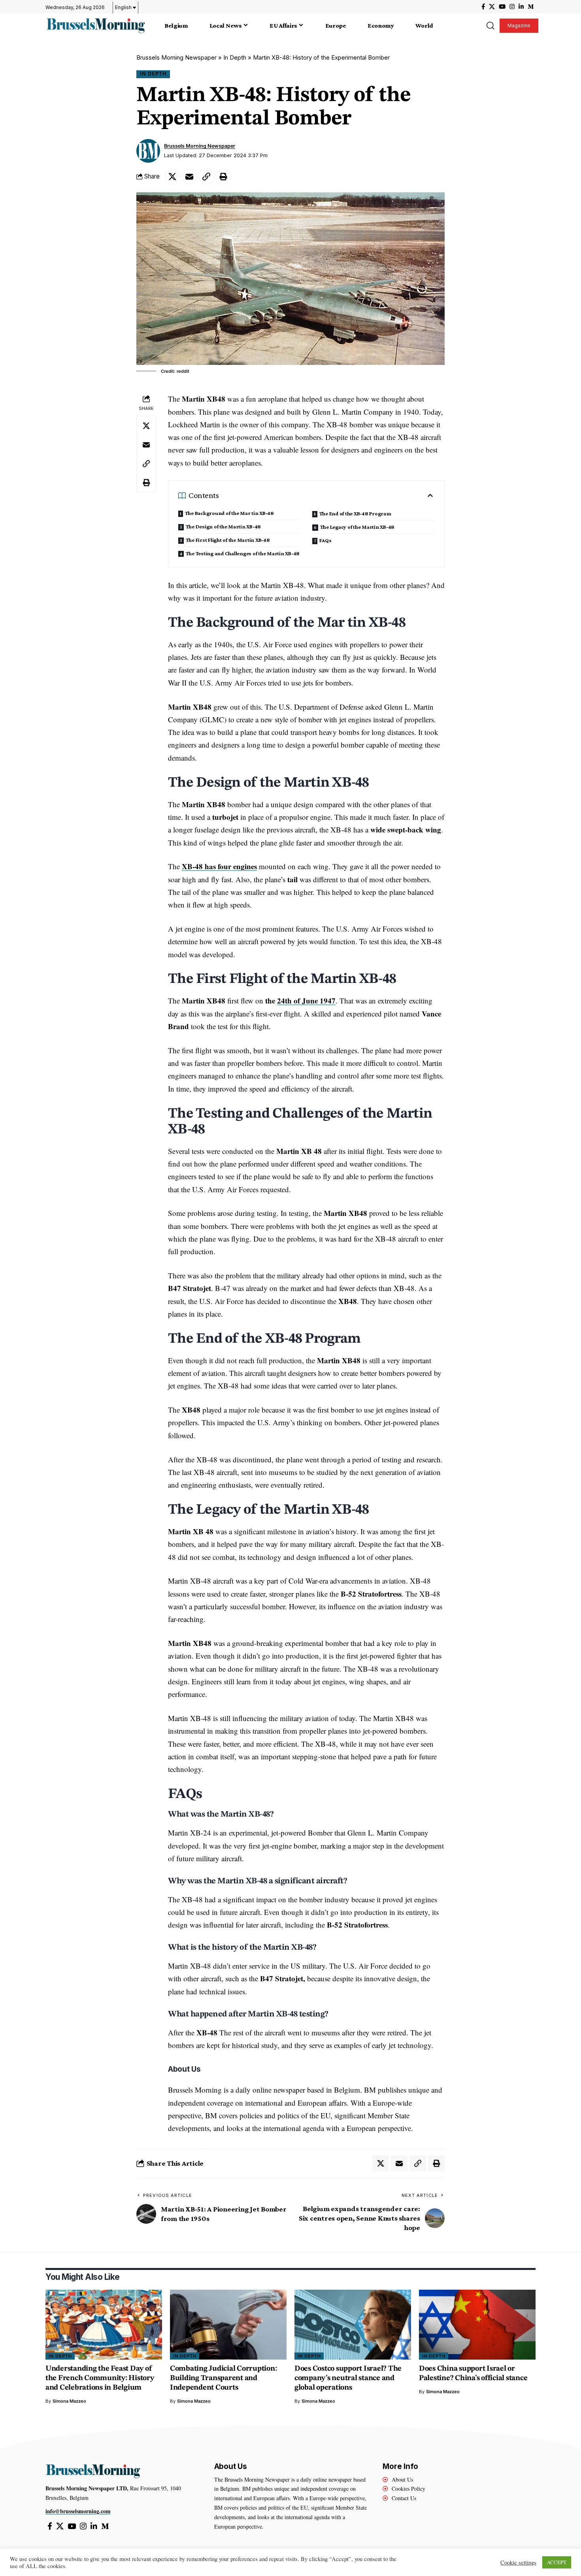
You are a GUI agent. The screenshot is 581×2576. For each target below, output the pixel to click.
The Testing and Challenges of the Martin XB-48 (243, 553)
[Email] (189, 177)
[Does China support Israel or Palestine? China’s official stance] (477, 2325)
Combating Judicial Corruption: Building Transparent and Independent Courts (224, 2378)
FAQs (326, 540)
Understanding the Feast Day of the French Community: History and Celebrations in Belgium (100, 2378)
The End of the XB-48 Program (355, 513)
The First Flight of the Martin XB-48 (228, 540)
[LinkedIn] (521, 7)
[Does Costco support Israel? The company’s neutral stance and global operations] (353, 2325)
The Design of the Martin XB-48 (224, 526)
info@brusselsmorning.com (78, 2511)
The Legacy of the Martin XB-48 (357, 527)
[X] (492, 7)
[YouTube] (502, 7)
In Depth (235, 57)
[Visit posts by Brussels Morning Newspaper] (148, 151)
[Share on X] (172, 177)
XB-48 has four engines (219, 866)
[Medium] (531, 7)
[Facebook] (483, 7)
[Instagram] (512, 7)
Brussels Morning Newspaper (176, 57)
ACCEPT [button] (557, 2562)
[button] (490, 26)
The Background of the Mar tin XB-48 (229, 513)
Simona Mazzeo (69, 2401)
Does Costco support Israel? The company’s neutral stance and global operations (348, 2378)
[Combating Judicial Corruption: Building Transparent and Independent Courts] (228, 2325)
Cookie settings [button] (518, 2563)
